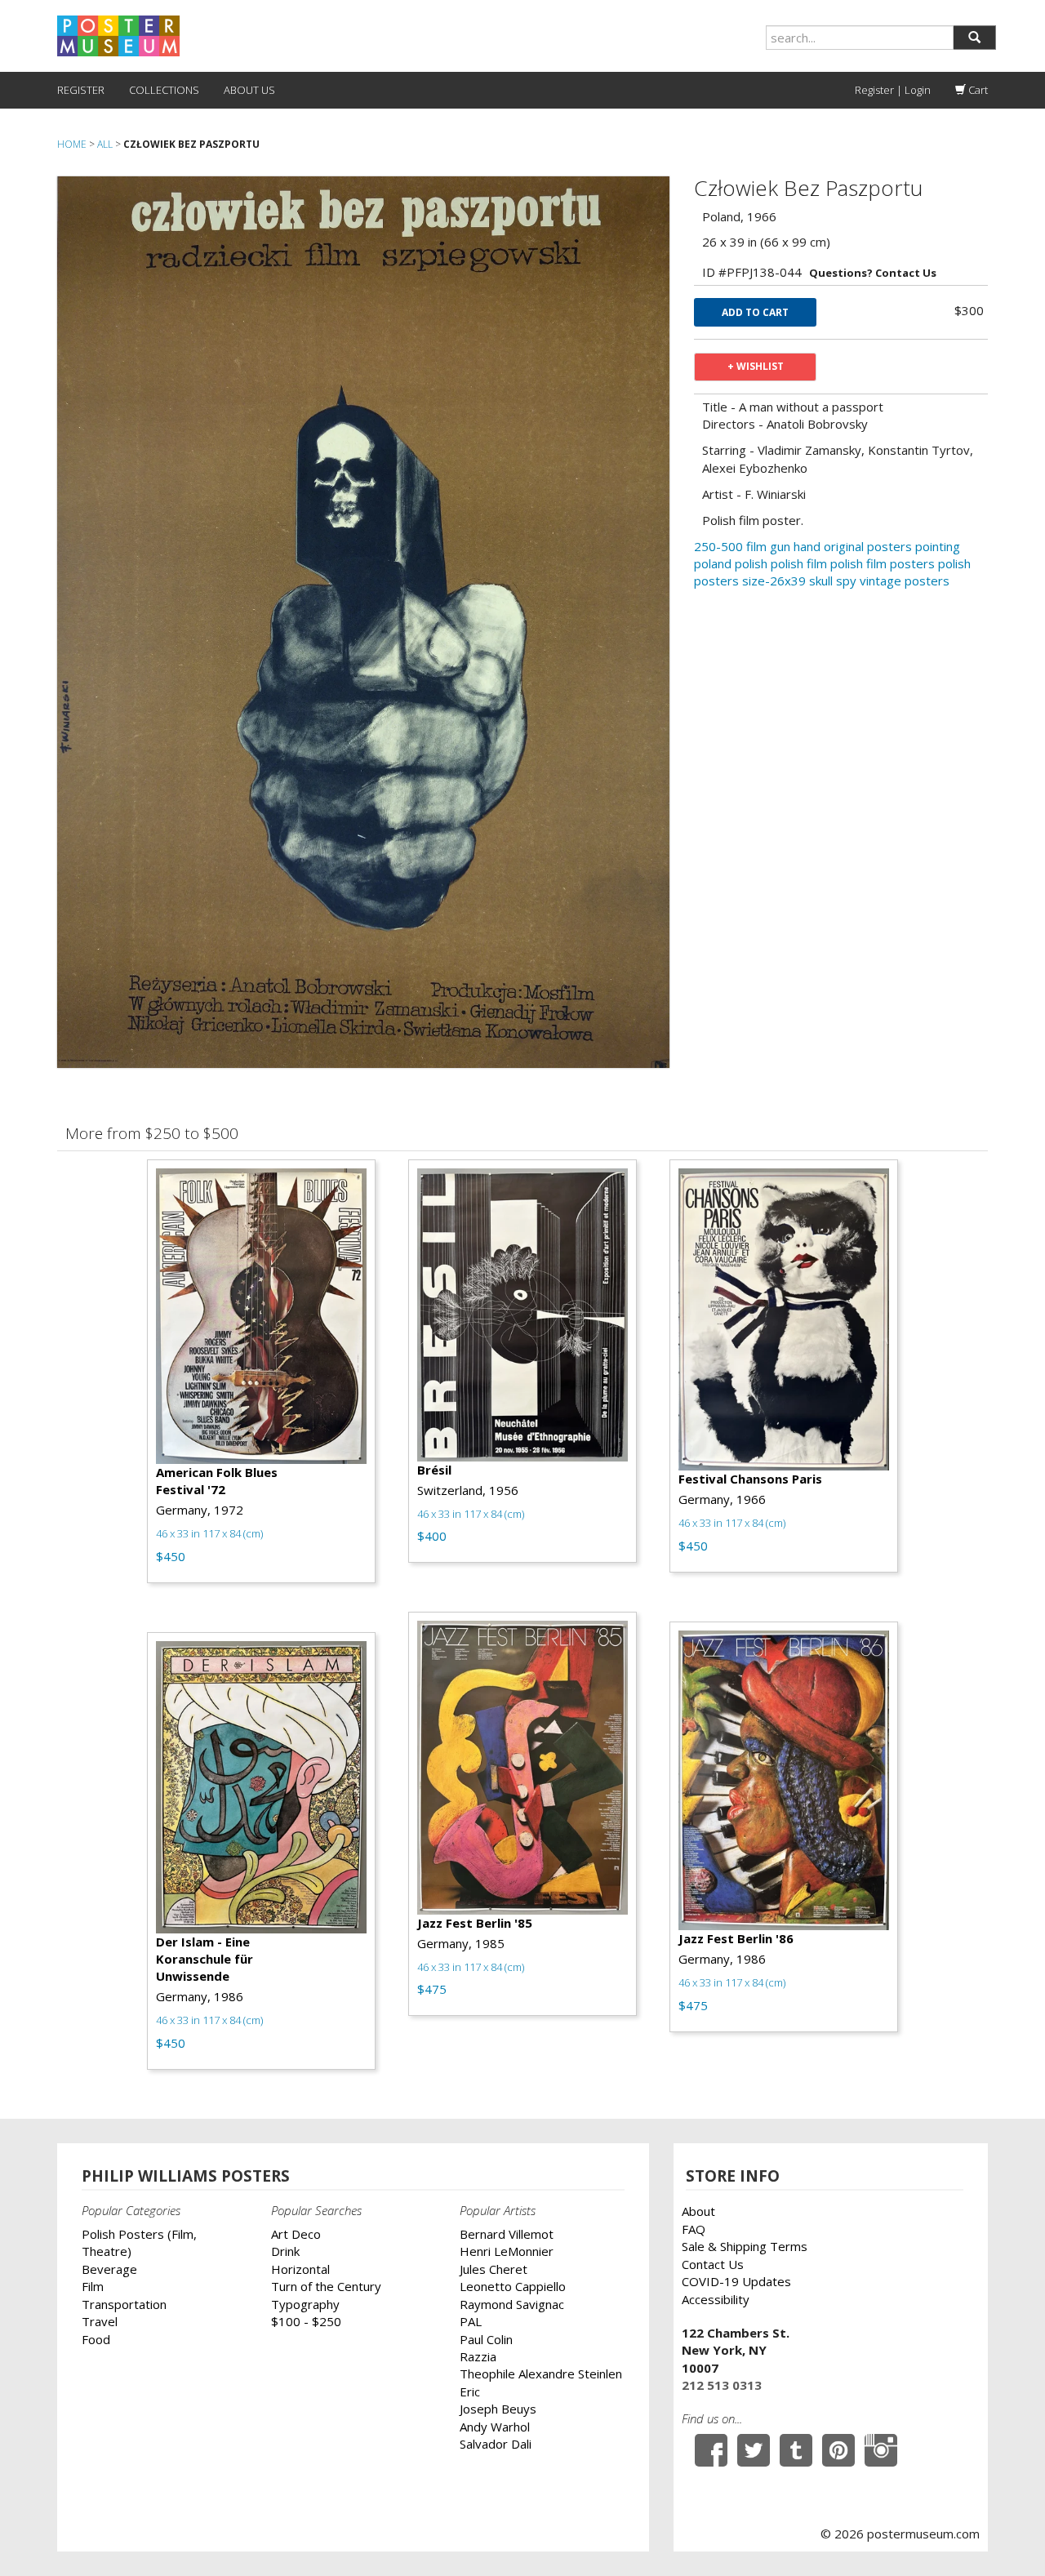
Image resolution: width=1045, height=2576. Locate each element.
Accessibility (716, 2299)
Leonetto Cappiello (513, 2286)
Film (93, 2286)
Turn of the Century (326, 2286)
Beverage (109, 2269)
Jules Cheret (494, 2269)
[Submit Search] (974, 38)
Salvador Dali (496, 2444)
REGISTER (81, 90)
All (105, 144)
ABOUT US (249, 90)
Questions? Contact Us (873, 273)
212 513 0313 (722, 2385)
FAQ (694, 2229)
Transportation (124, 2304)
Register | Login (893, 90)
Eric (470, 2391)
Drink (285, 2251)
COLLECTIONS (164, 90)
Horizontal (300, 2269)
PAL (471, 2321)
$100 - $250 (306, 2321)
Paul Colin (486, 2339)
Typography (305, 2304)
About (698, 2211)
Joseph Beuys (498, 2409)
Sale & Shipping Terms (745, 2246)
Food (96, 2339)
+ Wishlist (756, 366)
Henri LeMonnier (507, 2251)
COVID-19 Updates (736, 2281)
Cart (977, 90)
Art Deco (296, 2234)
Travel (100, 2321)
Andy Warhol (495, 2427)
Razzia (478, 2356)
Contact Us (713, 2264)
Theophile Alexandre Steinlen (541, 2374)
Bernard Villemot (507, 2234)
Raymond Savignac (512, 2304)
